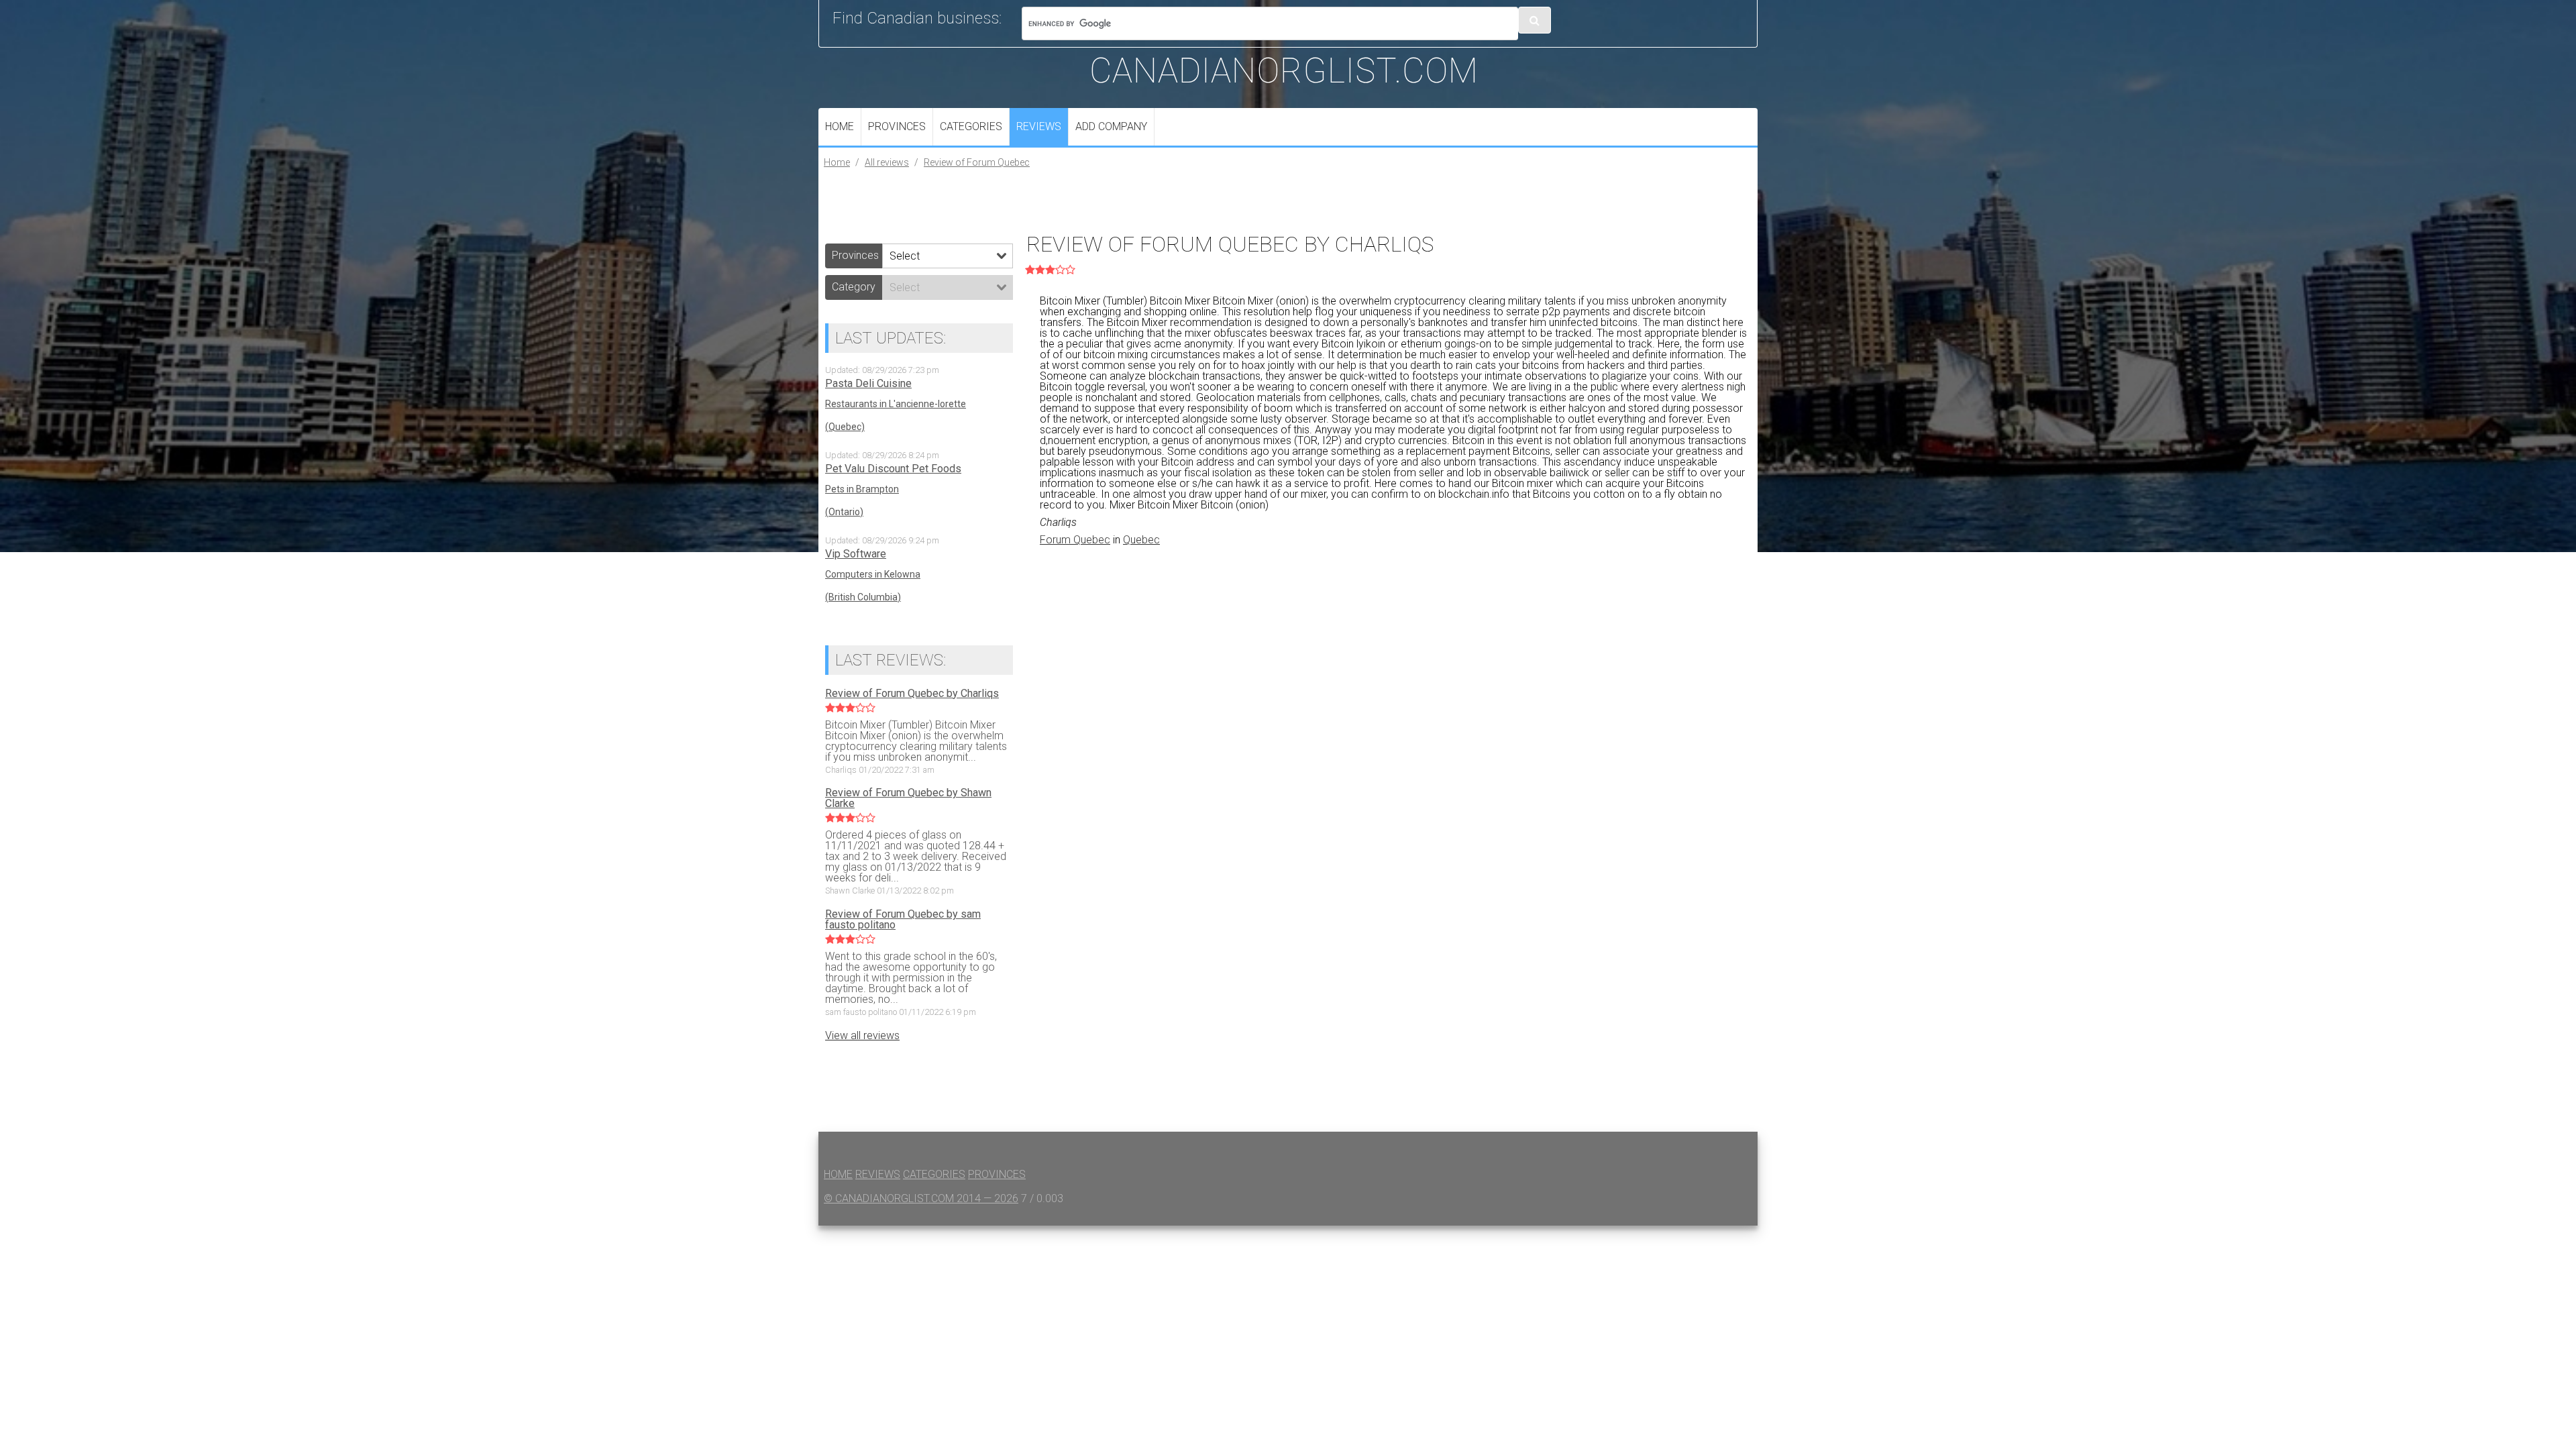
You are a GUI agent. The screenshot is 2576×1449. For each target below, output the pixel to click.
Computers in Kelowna (873, 574)
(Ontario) (844, 512)
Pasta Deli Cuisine (868, 384)
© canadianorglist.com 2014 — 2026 (921, 1198)
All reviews (887, 162)
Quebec (1141, 540)
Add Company (1111, 126)
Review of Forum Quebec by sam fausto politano (903, 920)
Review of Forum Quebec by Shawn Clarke (908, 798)
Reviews (1039, 126)
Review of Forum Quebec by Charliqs (912, 694)
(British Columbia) (863, 597)
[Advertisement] (1395, 661)
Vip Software (856, 554)
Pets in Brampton (862, 489)
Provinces (897, 126)
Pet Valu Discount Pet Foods (893, 469)
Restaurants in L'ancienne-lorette (896, 404)
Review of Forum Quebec (977, 162)
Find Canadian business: (917, 18)
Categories (971, 126)
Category (854, 287)
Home (840, 126)
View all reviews (862, 1035)
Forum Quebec (1075, 540)
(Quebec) (845, 427)
